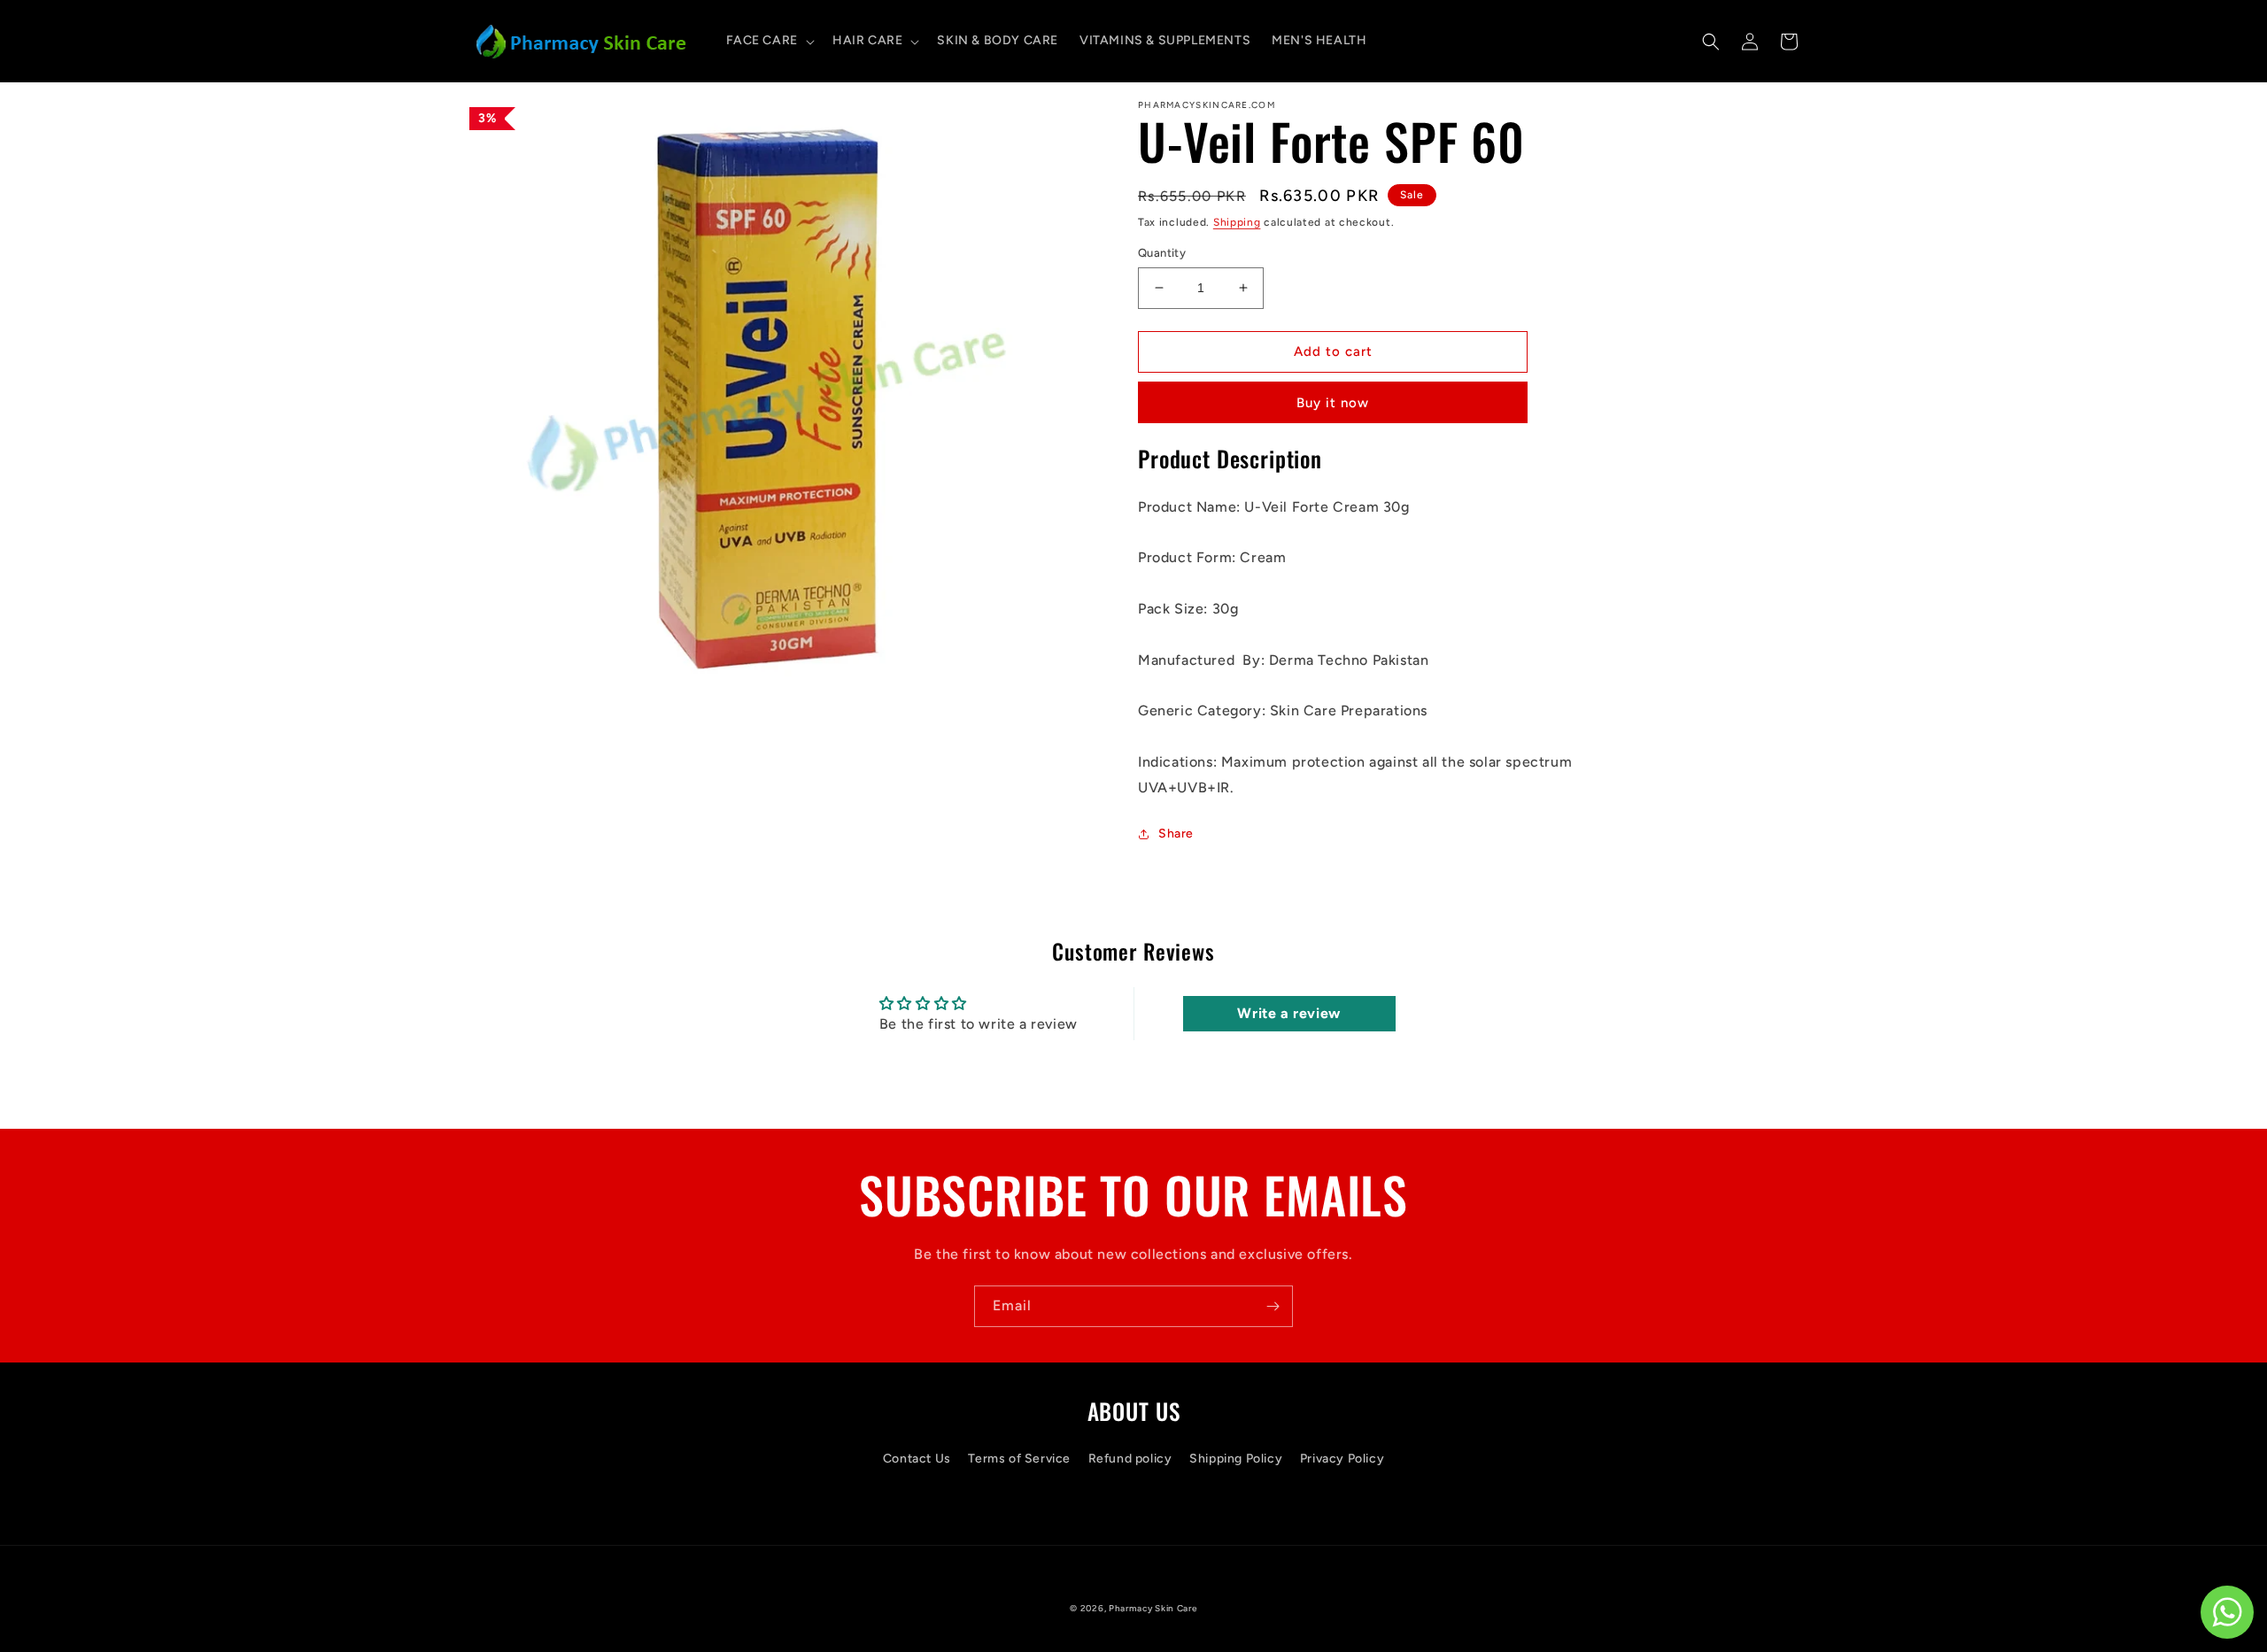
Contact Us (917, 1459)
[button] (769, 41)
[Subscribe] (1273, 1306)
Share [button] (1176, 834)
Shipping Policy (1236, 1459)
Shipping (1237, 222)
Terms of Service (1019, 1459)
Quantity (1162, 253)
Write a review (1288, 1013)
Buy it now (1333, 403)
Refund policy (1130, 1459)
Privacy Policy (1342, 1459)
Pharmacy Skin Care (1153, 1608)
